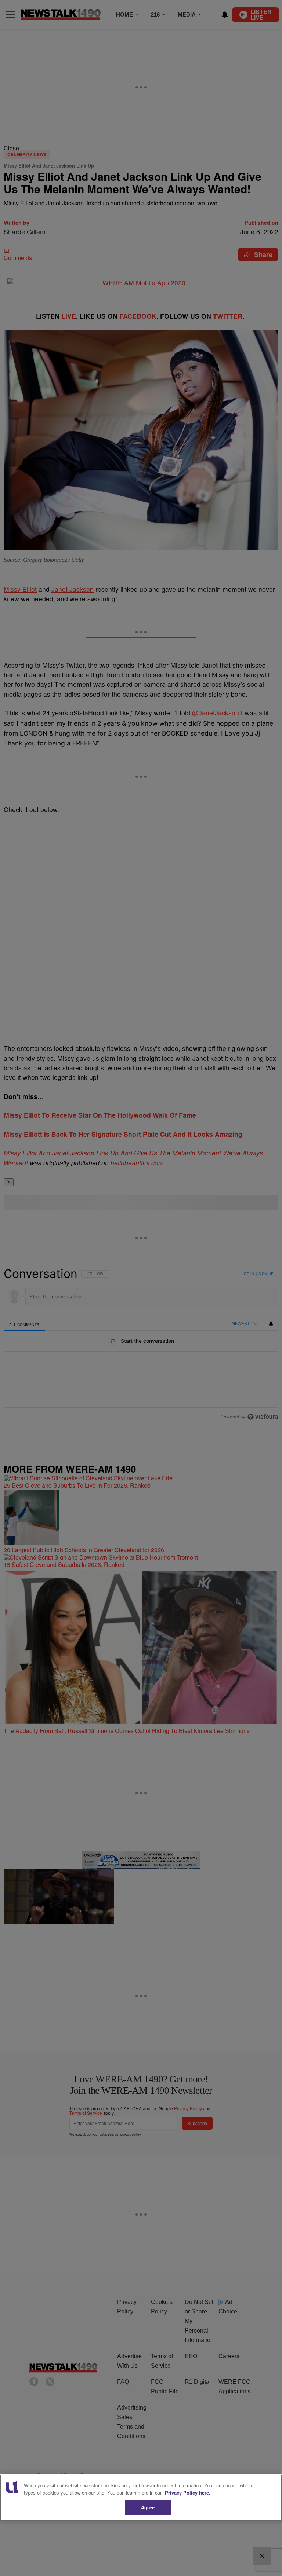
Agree (148, 2507)
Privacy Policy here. (188, 2493)
